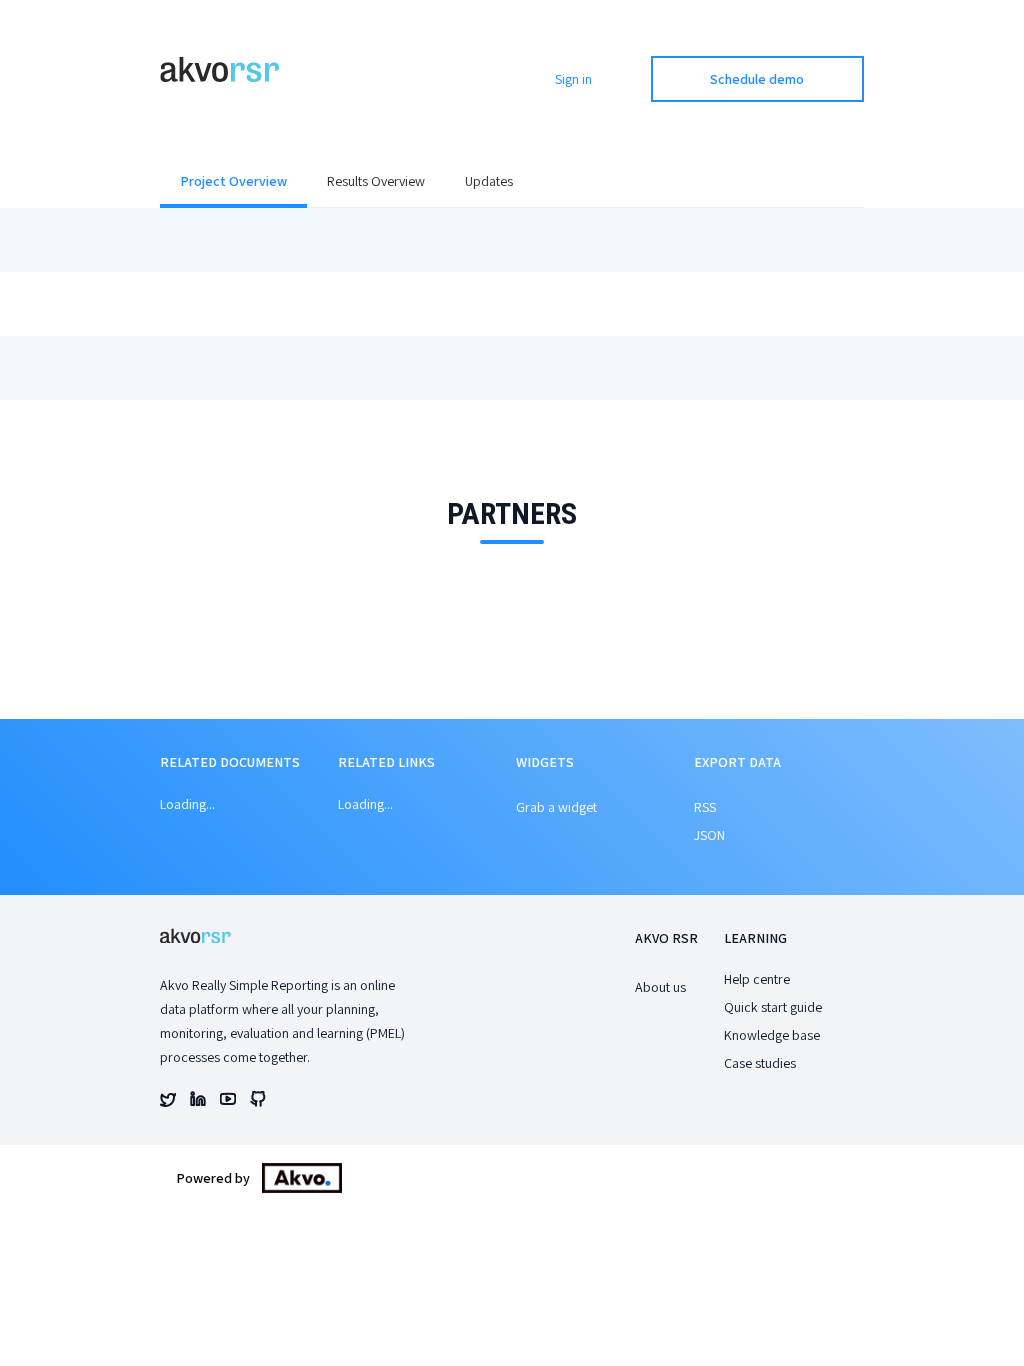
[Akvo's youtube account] (228, 1102)
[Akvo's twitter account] (168, 1102)
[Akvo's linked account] (198, 1102)
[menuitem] (233, 183)
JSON (709, 835)
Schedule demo (757, 79)
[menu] (512, 183)
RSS (705, 807)
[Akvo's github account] (258, 1102)
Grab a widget (556, 807)
